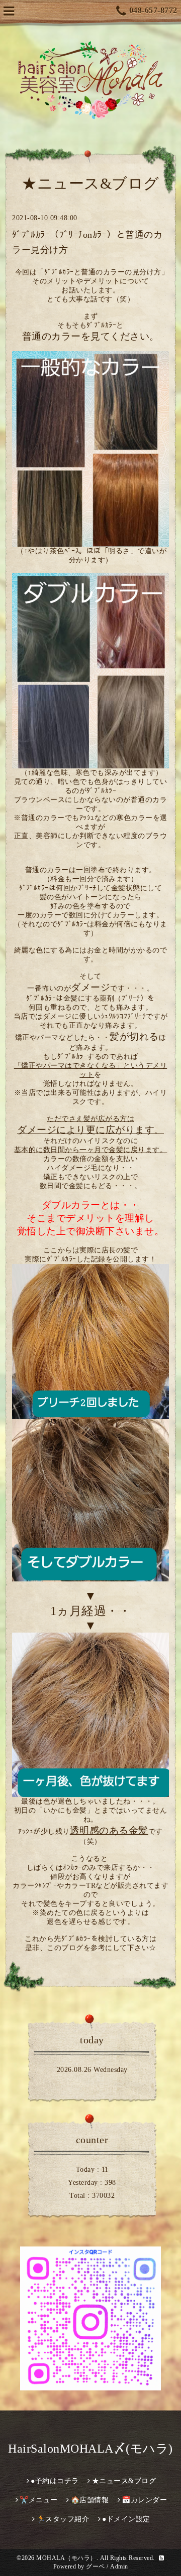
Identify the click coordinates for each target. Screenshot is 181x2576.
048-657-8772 (153, 10)
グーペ (96, 2566)
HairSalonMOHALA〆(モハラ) (90, 2449)
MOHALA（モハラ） (66, 2558)
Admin (119, 2566)
